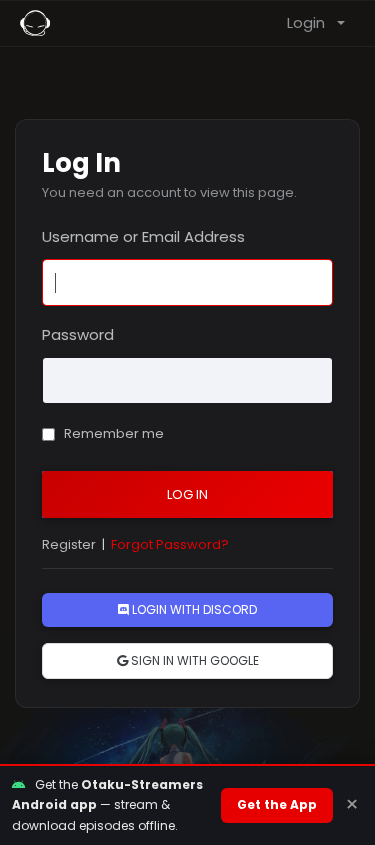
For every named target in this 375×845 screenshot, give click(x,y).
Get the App (277, 804)
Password (78, 334)
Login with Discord (193, 609)
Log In (187, 494)
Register (69, 544)
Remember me (112, 433)
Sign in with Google (193, 660)
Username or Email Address (143, 236)
